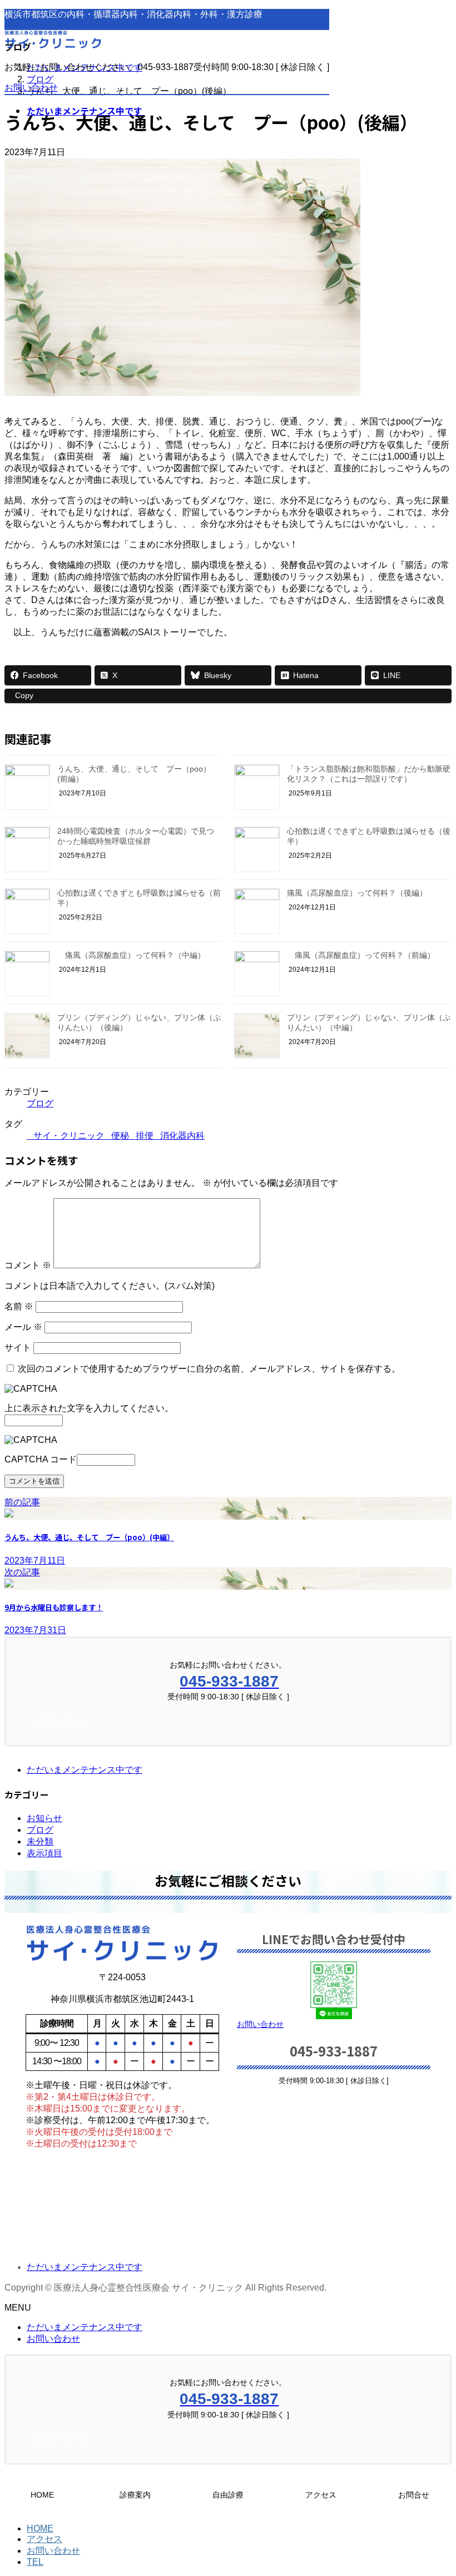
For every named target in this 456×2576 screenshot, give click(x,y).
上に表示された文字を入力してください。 (89, 1408)
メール (23, 1327)
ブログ (40, 1103)
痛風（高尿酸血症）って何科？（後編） (357, 893)
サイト (18, 1348)
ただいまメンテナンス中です (85, 1770)
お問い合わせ (31, 88)
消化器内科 (182, 1136)
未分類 (40, 1841)
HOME (40, 2528)
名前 (19, 1306)
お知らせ (44, 1818)
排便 (145, 1136)
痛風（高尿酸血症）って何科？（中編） (131, 955)
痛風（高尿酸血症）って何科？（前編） (361, 955)
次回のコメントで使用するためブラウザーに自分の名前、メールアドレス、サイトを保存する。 (209, 1369)
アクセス (44, 2539)
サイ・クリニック (69, 1136)
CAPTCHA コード (41, 1459)
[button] (334, 2024)
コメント (28, 1265)
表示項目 (44, 1853)
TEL (35, 2562)
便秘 (120, 1136)
